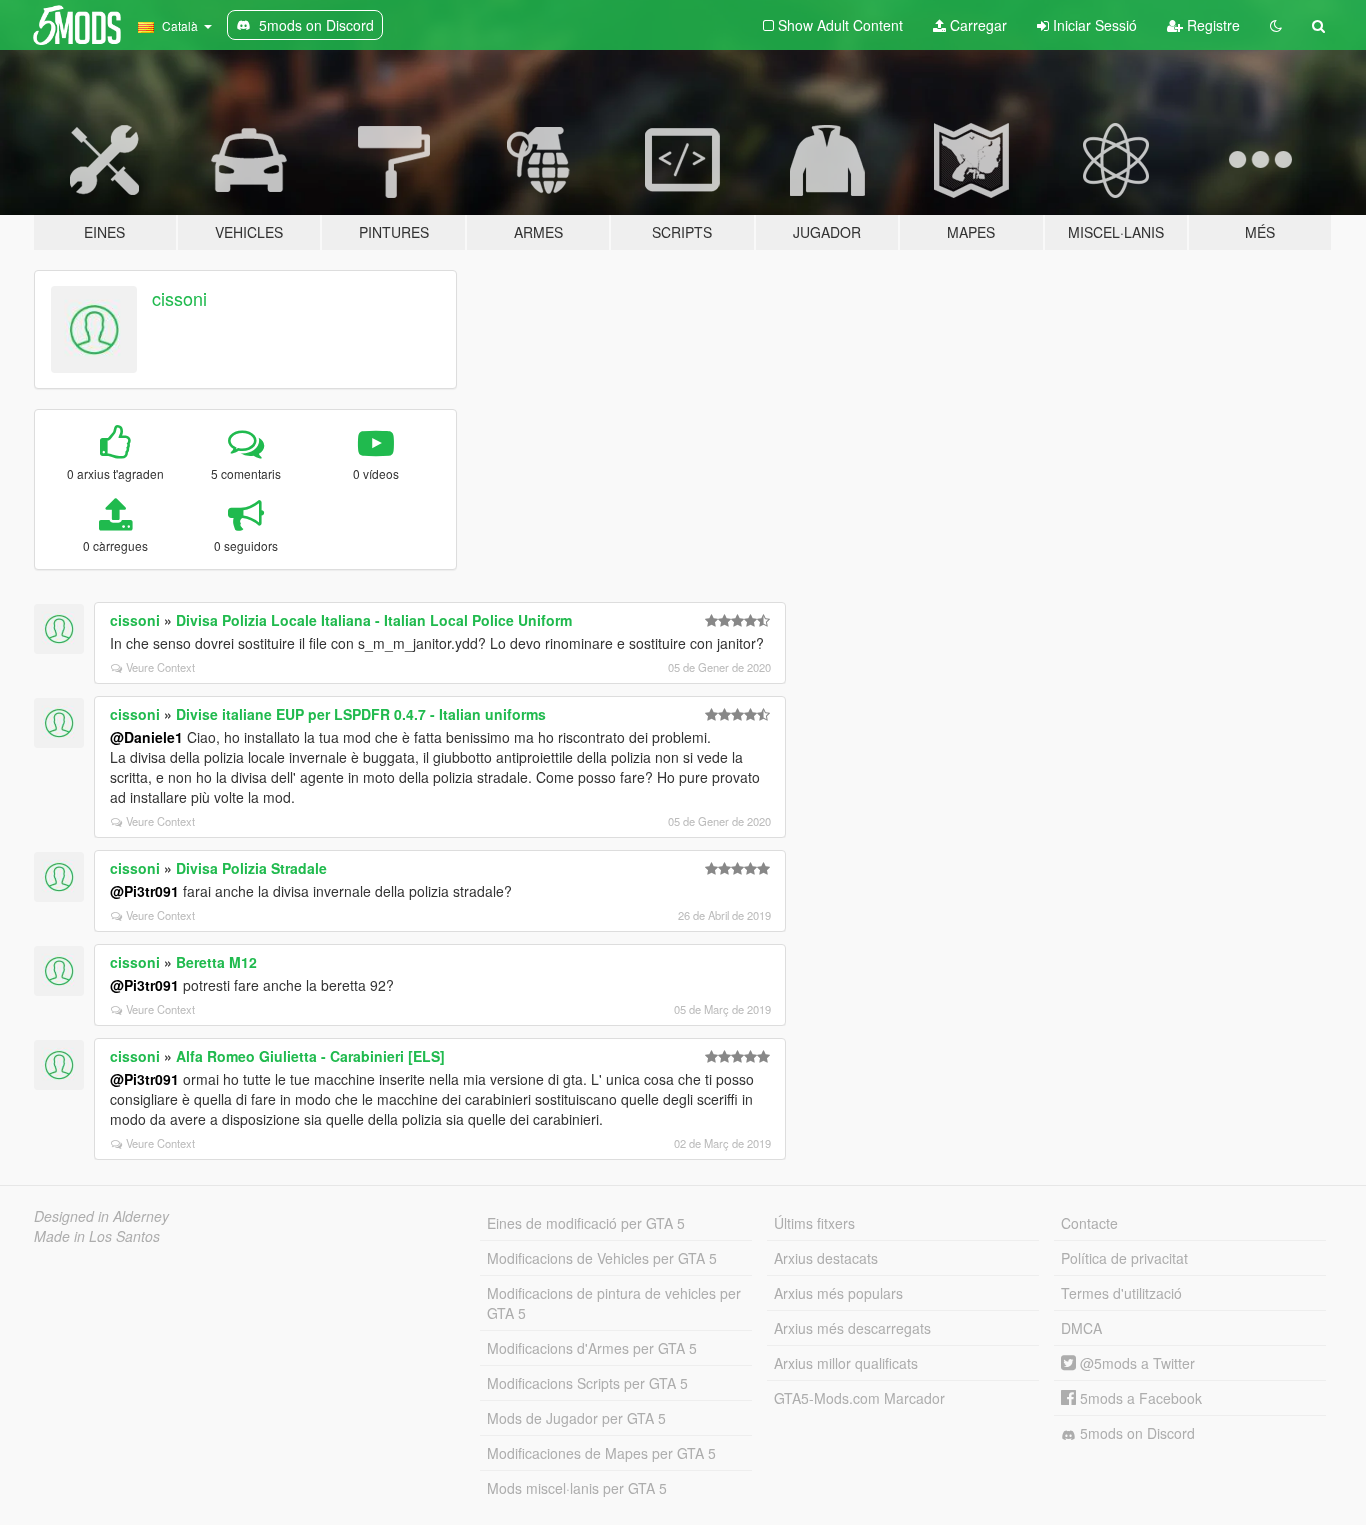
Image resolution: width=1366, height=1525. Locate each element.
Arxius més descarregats (852, 1328)
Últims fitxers (814, 1223)
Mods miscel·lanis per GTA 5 (577, 1488)
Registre (1211, 25)
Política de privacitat (1124, 1258)
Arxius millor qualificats (846, 1363)
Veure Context (160, 667)
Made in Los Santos (97, 1236)
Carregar (976, 25)
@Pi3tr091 (144, 891)
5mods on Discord (1135, 1433)
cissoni (179, 298)
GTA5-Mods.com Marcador (859, 1398)
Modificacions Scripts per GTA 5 (587, 1383)
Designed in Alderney (101, 1216)
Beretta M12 (216, 962)
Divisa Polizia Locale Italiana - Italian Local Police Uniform (374, 620)
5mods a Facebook (1139, 1398)
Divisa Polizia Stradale (251, 868)
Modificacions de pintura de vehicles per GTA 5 (614, 1303)
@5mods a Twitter (1135, 1363)
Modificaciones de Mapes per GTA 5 (601, 1453)
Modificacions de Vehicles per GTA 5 (602, 1258)
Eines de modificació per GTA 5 (586, 1223)
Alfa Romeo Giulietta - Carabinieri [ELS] (310, 1056)
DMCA (1081, 1328)
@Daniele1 (146, 737)
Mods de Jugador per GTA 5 (576, 1418)
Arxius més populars (838, 1293)
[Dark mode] (1276, 25)
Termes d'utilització (1121, 1293)
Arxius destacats (826, 1258)
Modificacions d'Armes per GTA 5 (592, 1348)
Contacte (1089, 1223)
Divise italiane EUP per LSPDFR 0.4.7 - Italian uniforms (361, 714)
